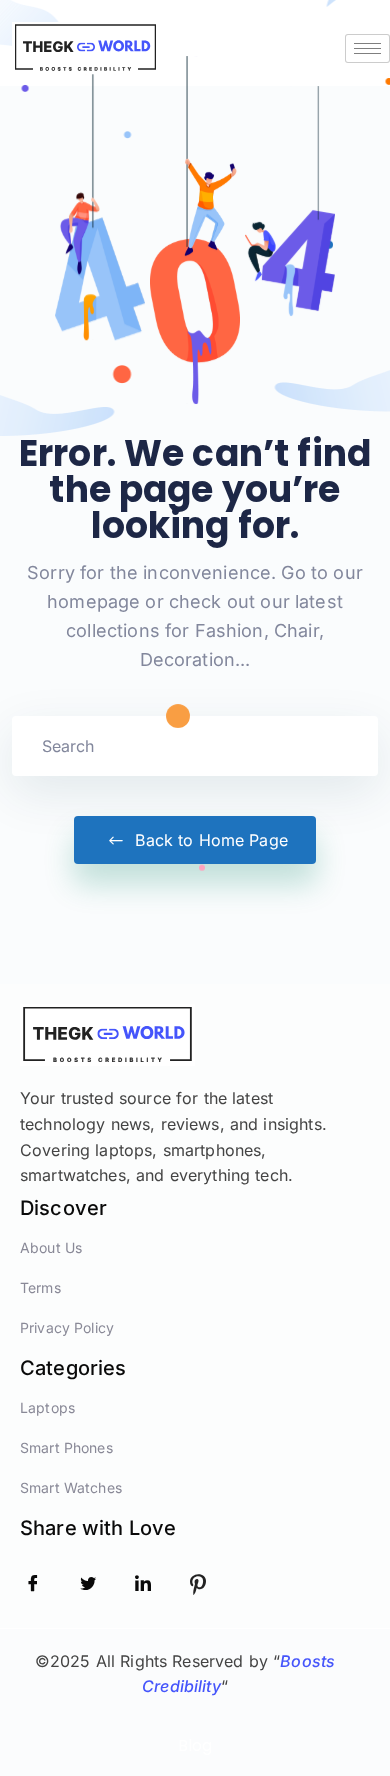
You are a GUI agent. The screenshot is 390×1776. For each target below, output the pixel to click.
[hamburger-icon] (367, 48)
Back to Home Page (209, 840)
